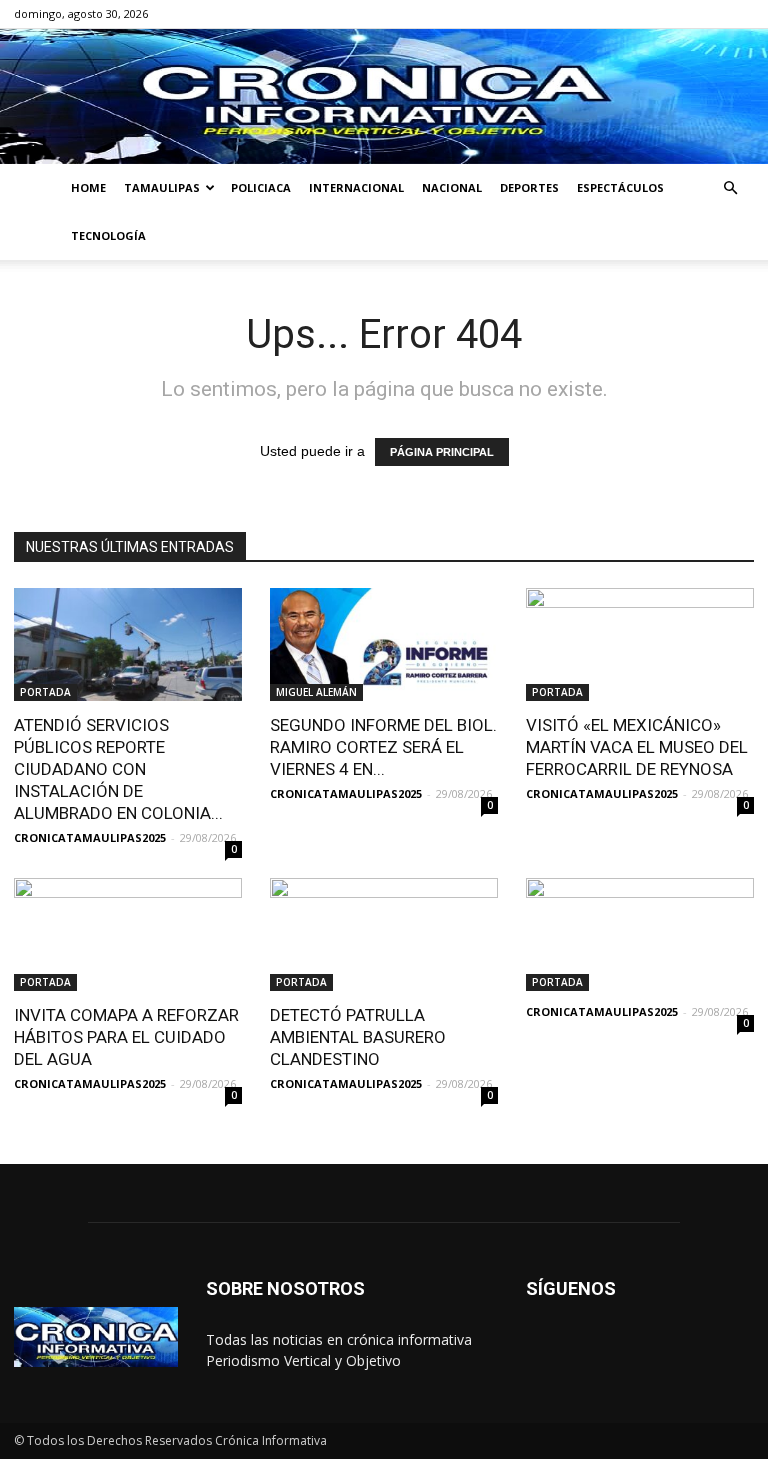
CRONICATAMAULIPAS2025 (90, 837)
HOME (88, 187)
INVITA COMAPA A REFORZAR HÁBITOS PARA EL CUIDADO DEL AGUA (126, 1037)
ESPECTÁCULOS (620, 187)
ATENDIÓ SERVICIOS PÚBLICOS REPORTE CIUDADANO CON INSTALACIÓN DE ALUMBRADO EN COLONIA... (118, 769)
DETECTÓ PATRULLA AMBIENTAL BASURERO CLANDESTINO (358, 1037)
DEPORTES (529, 187)
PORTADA (45, 692)
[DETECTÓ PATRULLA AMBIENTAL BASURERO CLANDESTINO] (384, 934)
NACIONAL (452, 187)
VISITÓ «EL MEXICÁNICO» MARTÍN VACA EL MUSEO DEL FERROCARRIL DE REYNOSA (637, 747)
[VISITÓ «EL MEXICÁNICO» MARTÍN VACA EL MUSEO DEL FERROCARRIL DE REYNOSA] (640, 644)
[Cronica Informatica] (384, 96)
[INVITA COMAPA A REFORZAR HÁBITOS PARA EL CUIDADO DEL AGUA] (128, 934)
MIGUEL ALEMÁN (316, 692)
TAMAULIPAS (162, 187)
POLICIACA (261, 187)
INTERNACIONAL (356, 187)
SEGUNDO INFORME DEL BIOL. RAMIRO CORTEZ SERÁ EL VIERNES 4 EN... (383, 747)
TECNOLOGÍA (108, 235)
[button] (730, 188)
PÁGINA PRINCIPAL (442, 452)
